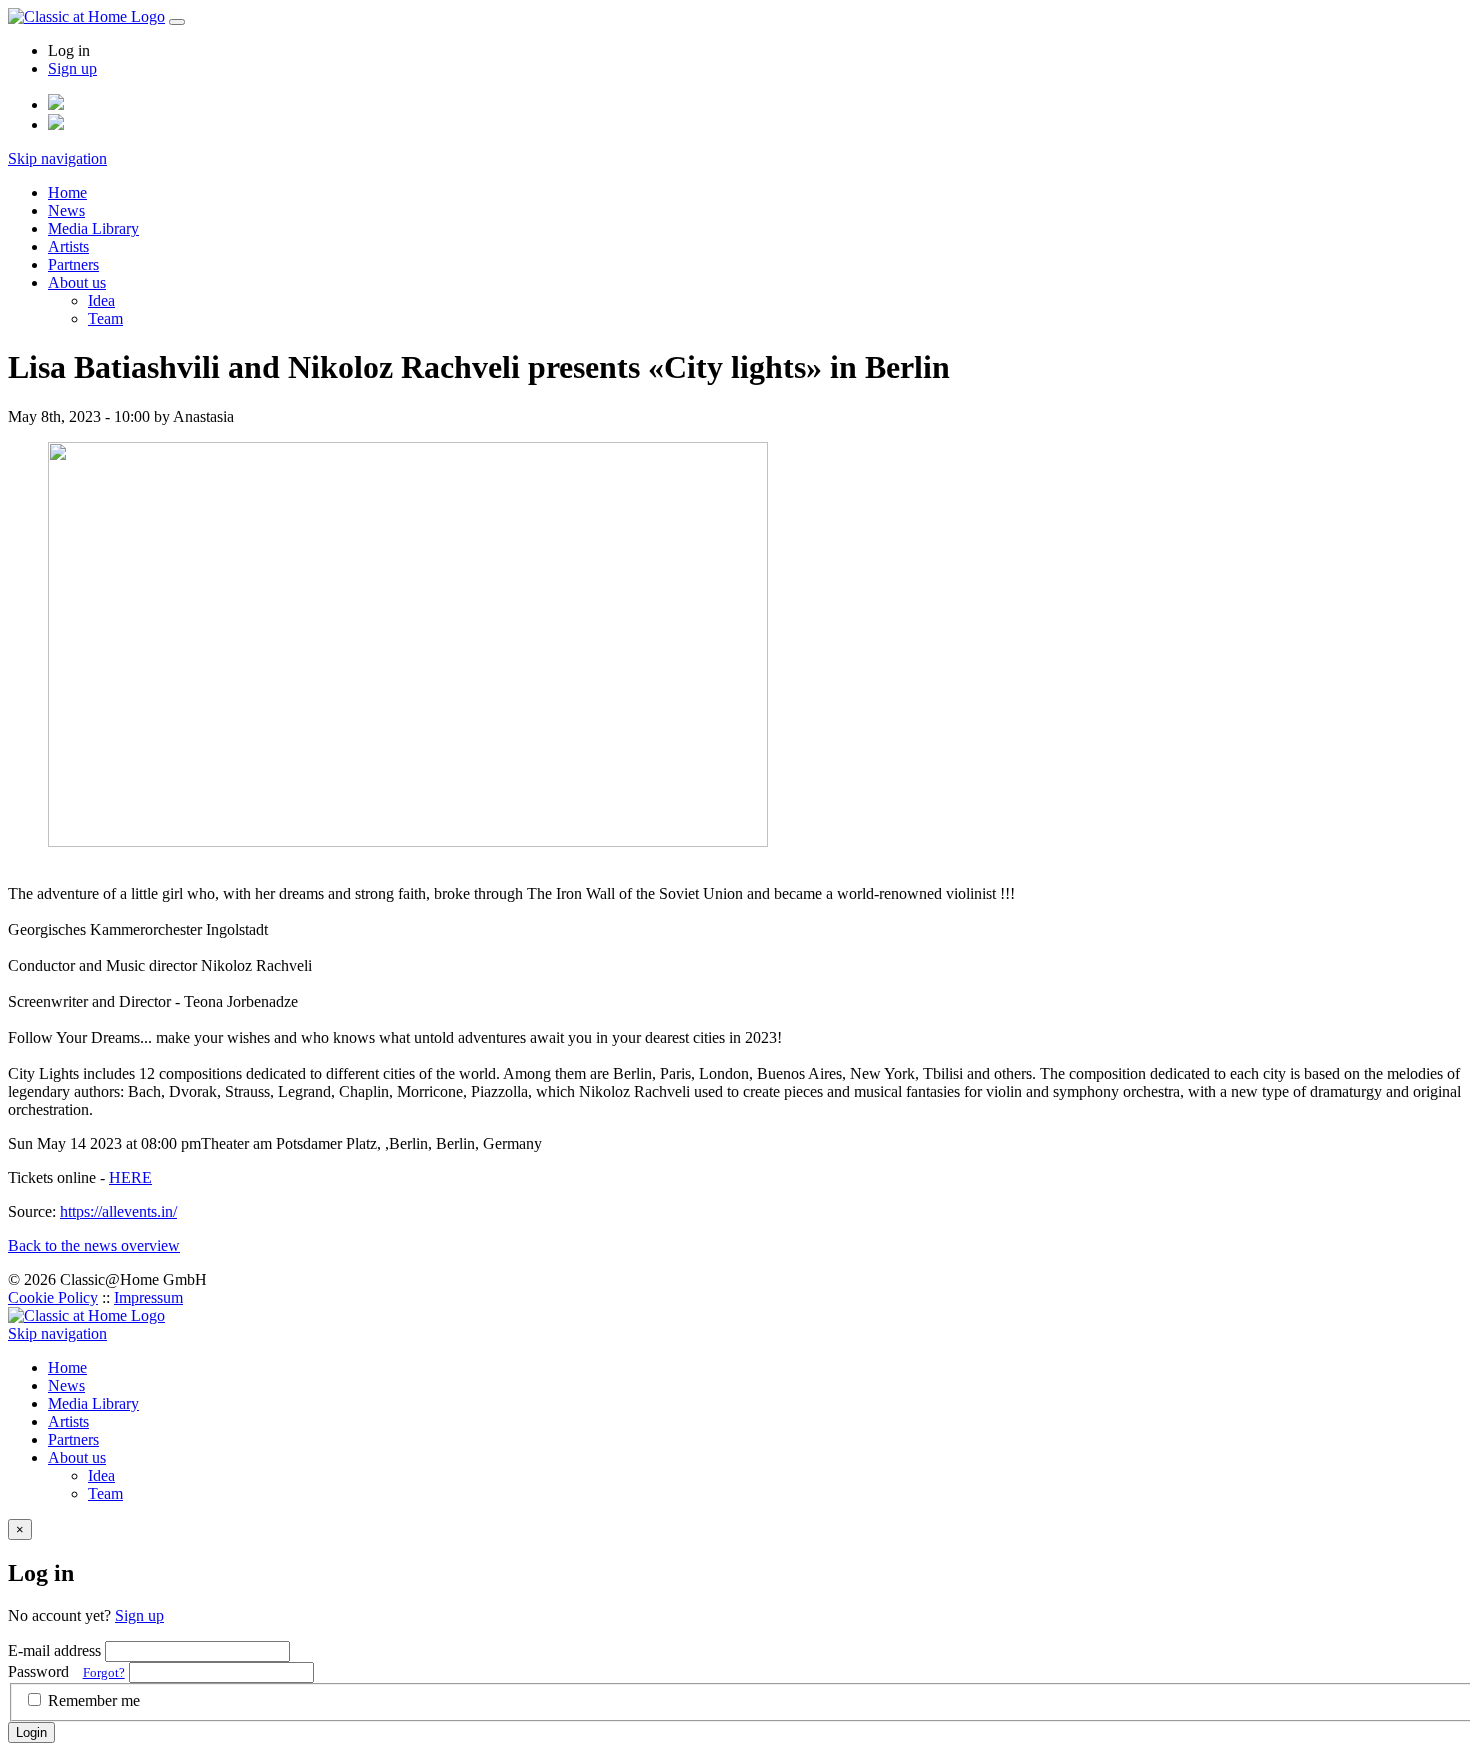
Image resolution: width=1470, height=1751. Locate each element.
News (66, 210)
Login (31, 1732)
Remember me (94, 1700)
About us (77, 282)
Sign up (72, 68)
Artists (68, 246)
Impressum (148, 1297)
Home (67, 192)
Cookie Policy (53, 1297)
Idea (101, 300)
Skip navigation (57, 158)
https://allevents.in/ (118, 1211)
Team (105, 318)
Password (66, 1671)
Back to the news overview (94, 1245)
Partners (73, 264)
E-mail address (54, 1650)
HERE (130, 1177)
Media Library (93, 228)
